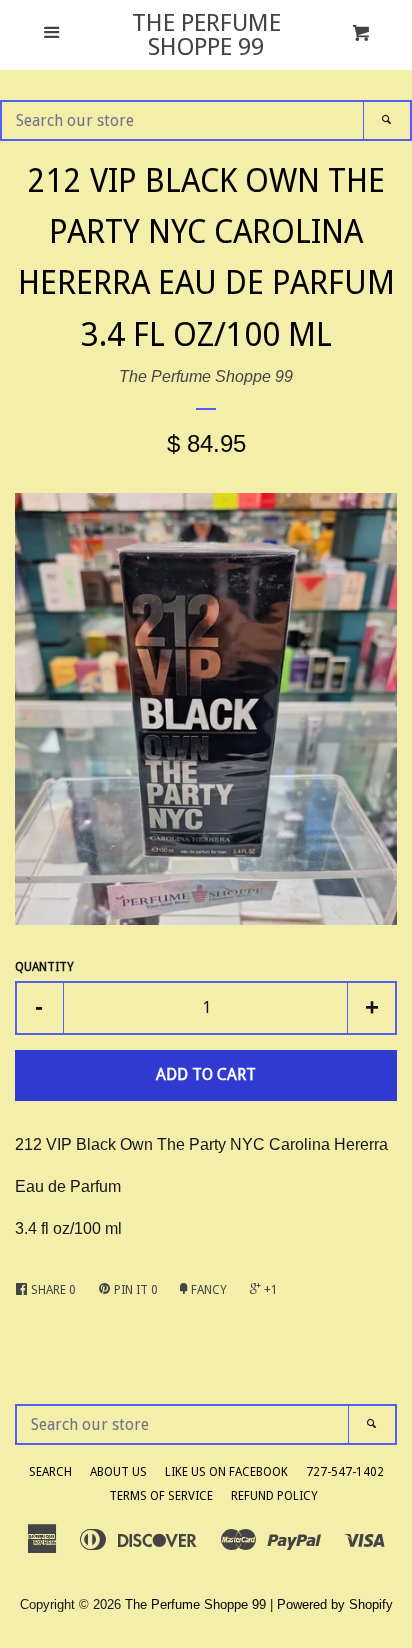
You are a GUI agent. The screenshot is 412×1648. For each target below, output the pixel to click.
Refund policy (274, 1496)
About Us (118, 1472)
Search (50, 1472)
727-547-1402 (345, 1472)
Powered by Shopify (335, 1604)
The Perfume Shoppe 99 (206, 35)
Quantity (44, 967)
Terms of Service (161, 1496)
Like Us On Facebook (226, 1472)
